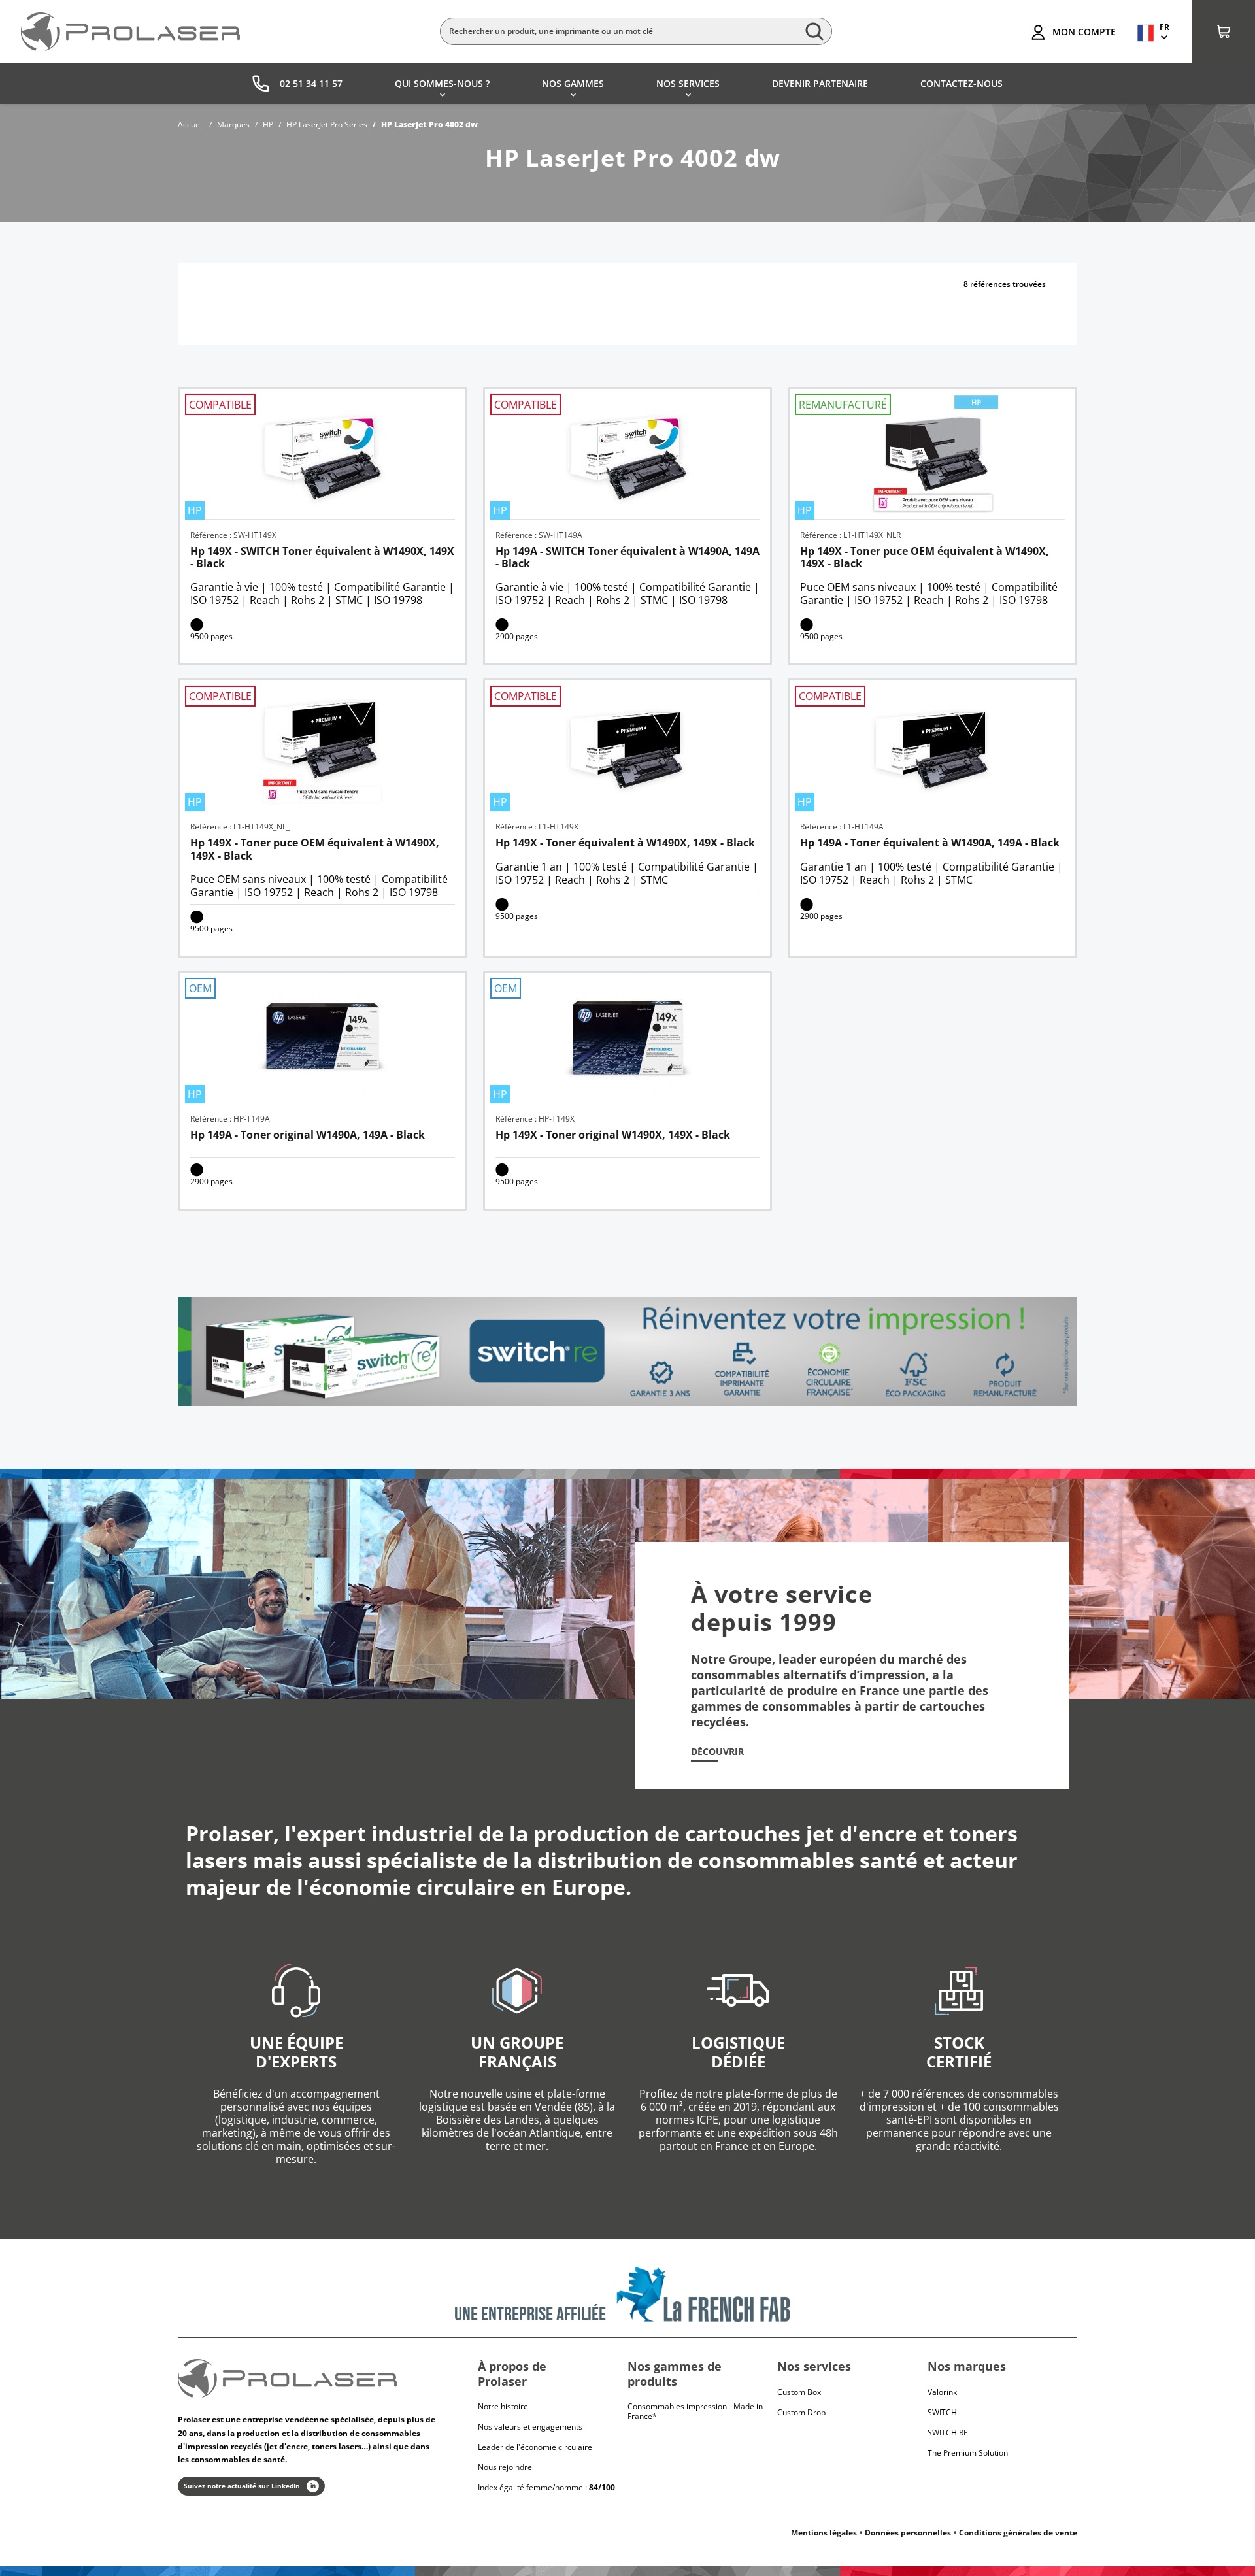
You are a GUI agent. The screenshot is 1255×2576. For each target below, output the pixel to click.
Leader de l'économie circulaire (535, 2447)
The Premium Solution (968, 2453)
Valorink (942, 2392)
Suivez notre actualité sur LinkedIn (242, 2486)
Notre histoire (503, 2406)
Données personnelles (908, 2533)
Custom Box (799, 2392)
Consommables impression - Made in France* (695, 2411)
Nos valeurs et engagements (530, 2427)
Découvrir (717, 1752)
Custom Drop (801, 2412)
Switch (942, 2412)
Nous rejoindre (505, 2467)
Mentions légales (824, 2533)
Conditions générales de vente (1018, 2533)
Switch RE (948, 2433)
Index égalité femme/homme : (546, 2487)
